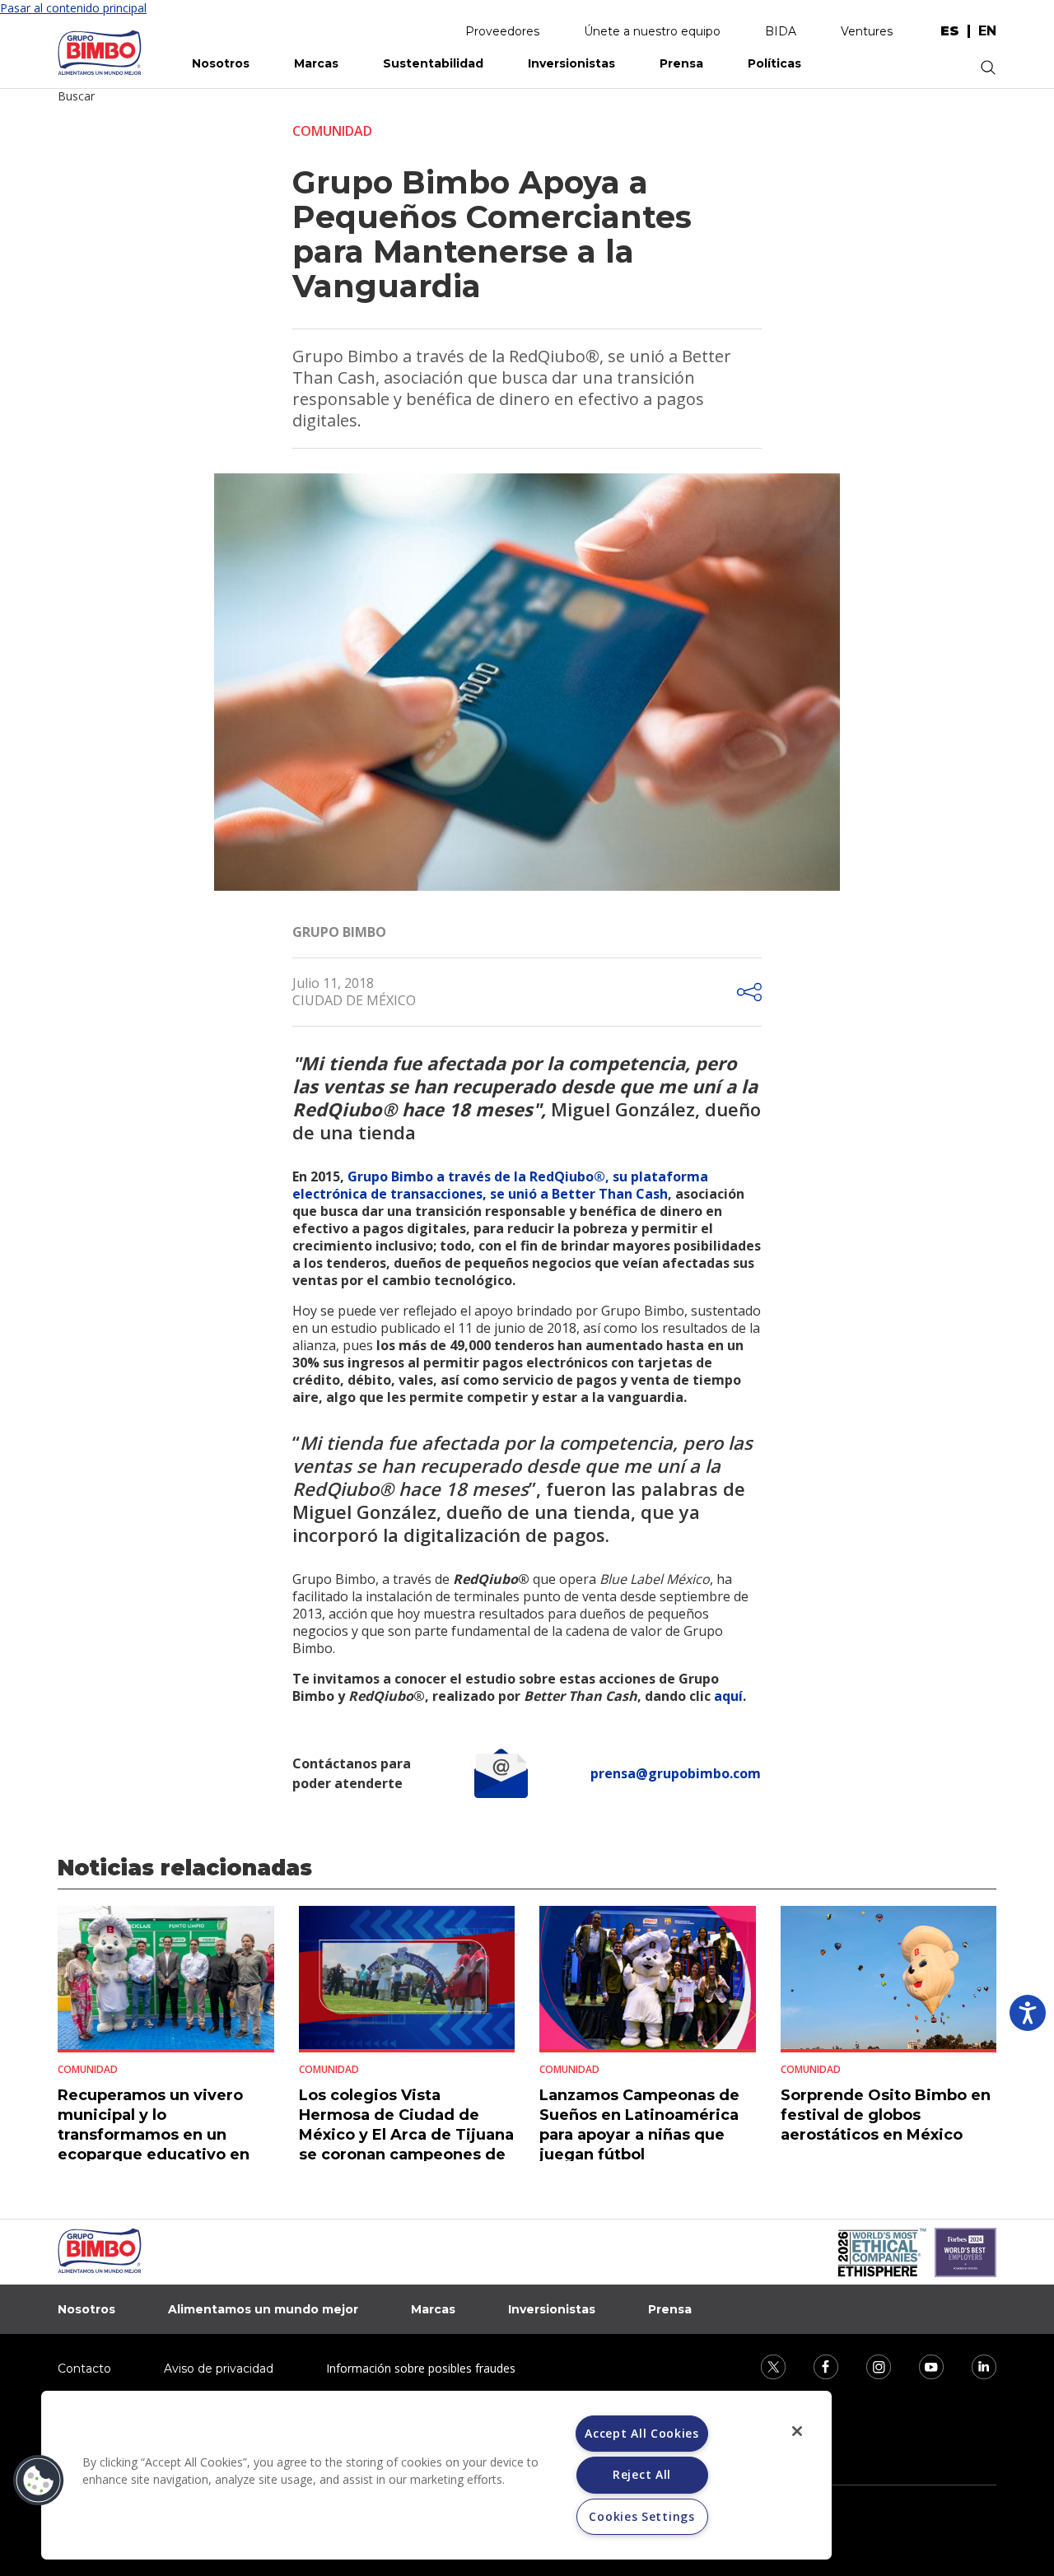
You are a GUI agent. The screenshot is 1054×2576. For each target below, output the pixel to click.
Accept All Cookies (642, 2433)
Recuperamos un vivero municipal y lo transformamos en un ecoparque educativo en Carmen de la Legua (154, 2135)
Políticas (774, 63)
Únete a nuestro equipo (652, 31)
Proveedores (502, 31)
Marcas (316, 63)
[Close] (797, 2431)
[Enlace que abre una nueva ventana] (763, 2366)
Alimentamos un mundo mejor (263, 2309)
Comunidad (332, 131)
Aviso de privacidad (219, 2369)
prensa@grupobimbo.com (676, 1773)
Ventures (867, 31)
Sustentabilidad (433, 63)
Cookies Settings (641, 2516)
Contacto (84, 2369)
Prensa (681, 63)
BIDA (781, 31)
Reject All (642, 2474)
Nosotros (221, 63)
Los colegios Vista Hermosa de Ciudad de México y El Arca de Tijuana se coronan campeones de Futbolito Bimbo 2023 (406, 2135)
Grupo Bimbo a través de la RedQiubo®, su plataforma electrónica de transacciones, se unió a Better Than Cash (500, 1185)
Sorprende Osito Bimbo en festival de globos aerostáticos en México (886, 2115)
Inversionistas (571, 63)
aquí (728, 1696)
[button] (39, 2481)
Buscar (76, 96)
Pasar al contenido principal (73, 8)
